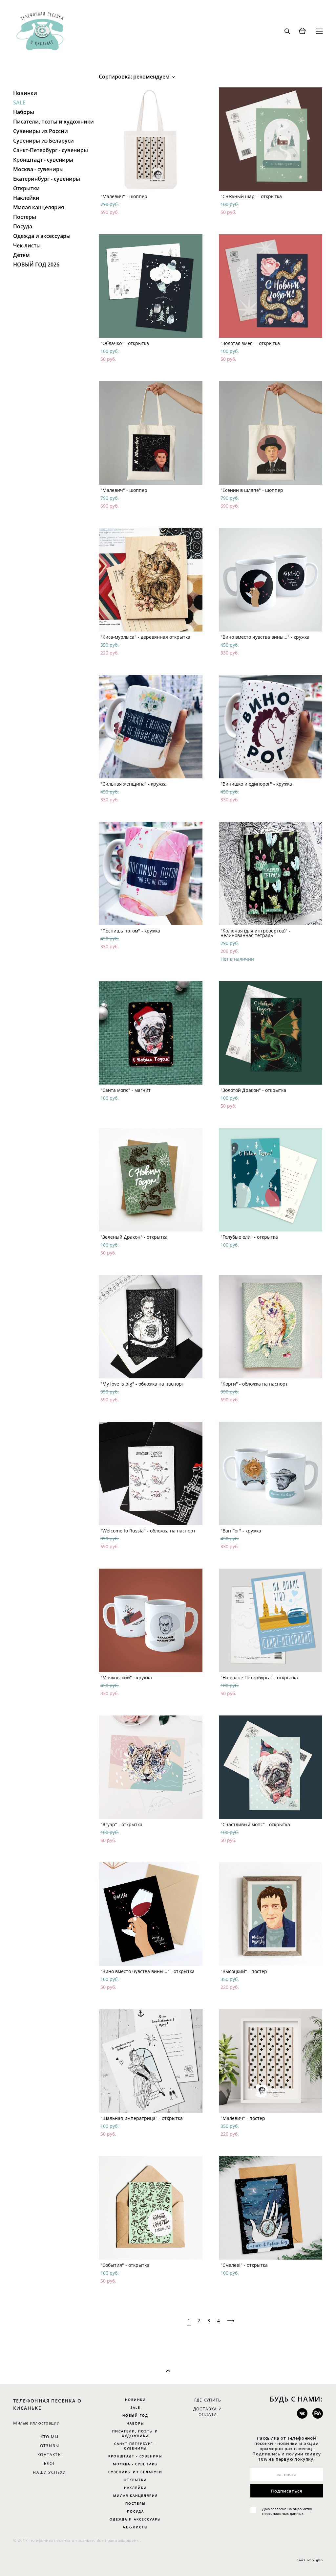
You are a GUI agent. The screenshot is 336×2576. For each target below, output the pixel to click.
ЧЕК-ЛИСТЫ (136, 2527)
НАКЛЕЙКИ (136, 2488)
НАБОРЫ (136, 2423)
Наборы (24, 112)
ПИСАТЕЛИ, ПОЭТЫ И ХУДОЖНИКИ (135, 2433)
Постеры (25, 217)
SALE (19, 103)
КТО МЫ (50, 2437)
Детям (21, 255)
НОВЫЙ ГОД (135, 2415)
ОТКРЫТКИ (135, 2480)
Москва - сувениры (38, 169)
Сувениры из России (41, 131)
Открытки (26, 188)
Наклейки (26, 198)
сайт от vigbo (310, 2560)
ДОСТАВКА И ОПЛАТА (208, 2412)
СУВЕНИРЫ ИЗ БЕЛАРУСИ (135, 2472)
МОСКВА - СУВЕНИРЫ (136, 2464)
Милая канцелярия (39, 207)
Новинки (25, 93)
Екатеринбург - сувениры (47, 179)
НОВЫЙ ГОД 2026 (36, 264)
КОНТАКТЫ (50, 2455)
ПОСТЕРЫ (136, 2503)
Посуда (23, 226)
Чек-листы (27, 245)
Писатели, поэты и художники (53, 122)
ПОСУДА (136, 2511)
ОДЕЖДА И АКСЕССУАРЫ (135, 2519)
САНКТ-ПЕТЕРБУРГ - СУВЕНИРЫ (135, 2446)
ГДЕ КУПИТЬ (208, 2400)
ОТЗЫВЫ (50, 2446)
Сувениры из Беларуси (43, 141)
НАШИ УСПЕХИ (49, 2472)
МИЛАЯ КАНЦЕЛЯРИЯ (136, 2495)
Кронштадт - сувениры (43, 160)
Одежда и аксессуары (42, 236)
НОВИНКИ (136, 2400)
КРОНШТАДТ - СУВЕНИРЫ (135, 2456)
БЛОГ (50, 2463)
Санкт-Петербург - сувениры (51, 150)
